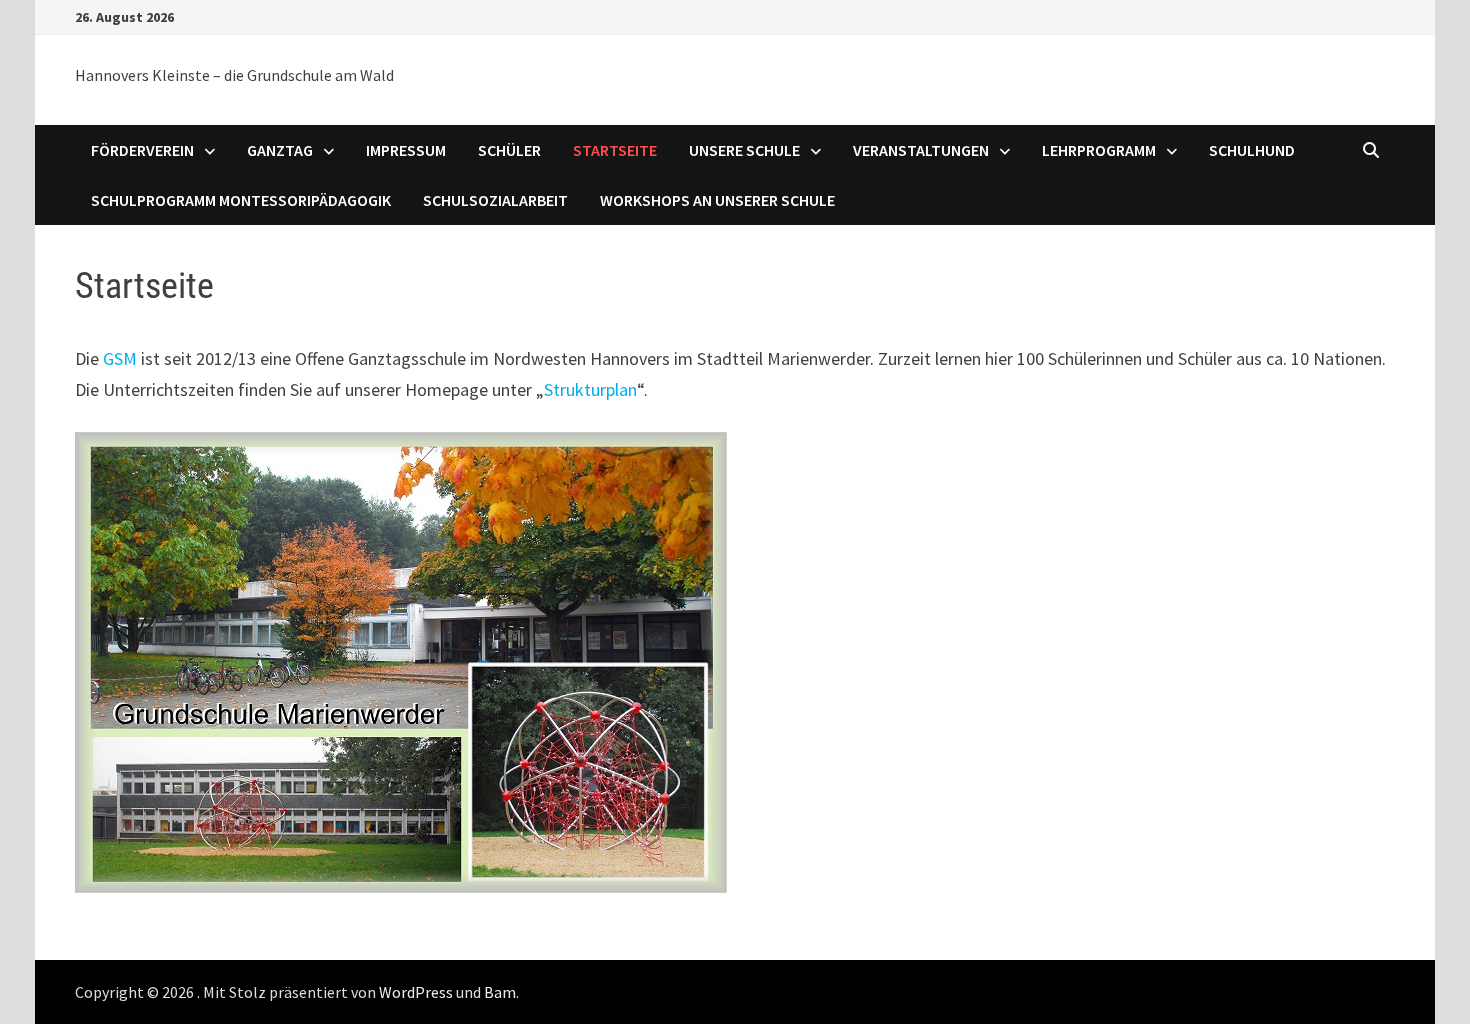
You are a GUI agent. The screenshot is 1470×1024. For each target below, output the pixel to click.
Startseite (615, 150)
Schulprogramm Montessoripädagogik (241, 200)
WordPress (416, 992)
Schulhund (1252, 150)
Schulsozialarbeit (495, 200)
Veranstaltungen (921, 150)
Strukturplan (590, 389)
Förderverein (142, 150)
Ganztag (280, 150)
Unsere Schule (744, 150)
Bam (500, 992)
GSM (120, 358)
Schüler (509, 150)
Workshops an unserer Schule (717, 200)
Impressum (406, 150)
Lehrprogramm (1099, 150)
